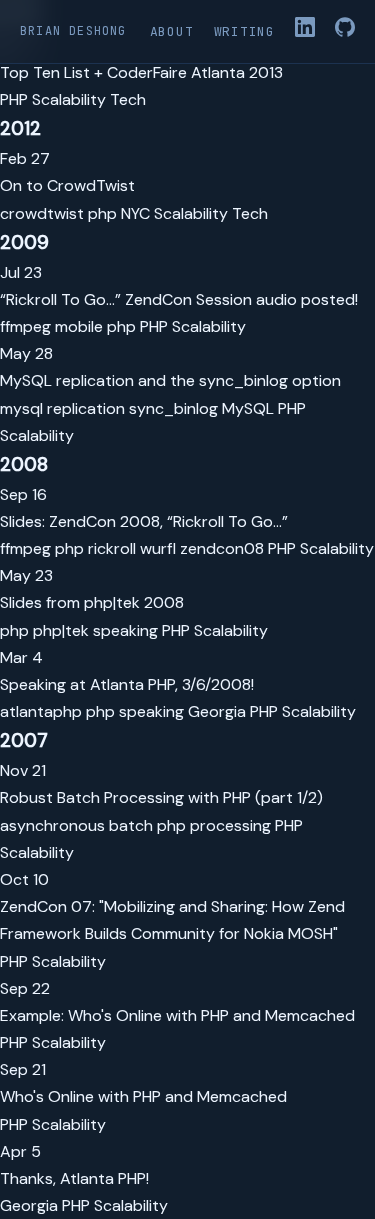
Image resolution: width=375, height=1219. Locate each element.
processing (230, 825)
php (102, 213)
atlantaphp (41, 711)
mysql (21, 408)
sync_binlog (173, 408)
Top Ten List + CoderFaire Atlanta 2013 (141, 72)
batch (131, 825)
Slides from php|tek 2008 (92, 602)
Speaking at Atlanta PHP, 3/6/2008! (127, 684)
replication (86, 408)
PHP (14, 99)
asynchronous (52, 825)
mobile (79, 326)
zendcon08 (222, 548)
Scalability (69, 99)
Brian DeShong (73, 31)
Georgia (217, 711)
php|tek (61, 630)
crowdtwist (42, 213)
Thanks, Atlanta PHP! (74, 1178)
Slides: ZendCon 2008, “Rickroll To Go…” (144, 521)
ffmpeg (25, 326)
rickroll (112, 548)
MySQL (248, 408)
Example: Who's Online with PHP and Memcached (177, 1015)
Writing (244, 31)
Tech (128, 99)
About (172, 31)
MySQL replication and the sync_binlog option (170, 380)
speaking (125, 630)
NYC (135, 213)
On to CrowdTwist (67, 185)
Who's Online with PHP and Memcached (143, 1096)
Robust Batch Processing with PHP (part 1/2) (161, 797)
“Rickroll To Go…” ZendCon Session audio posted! (179, 299)
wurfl (158, 548)
